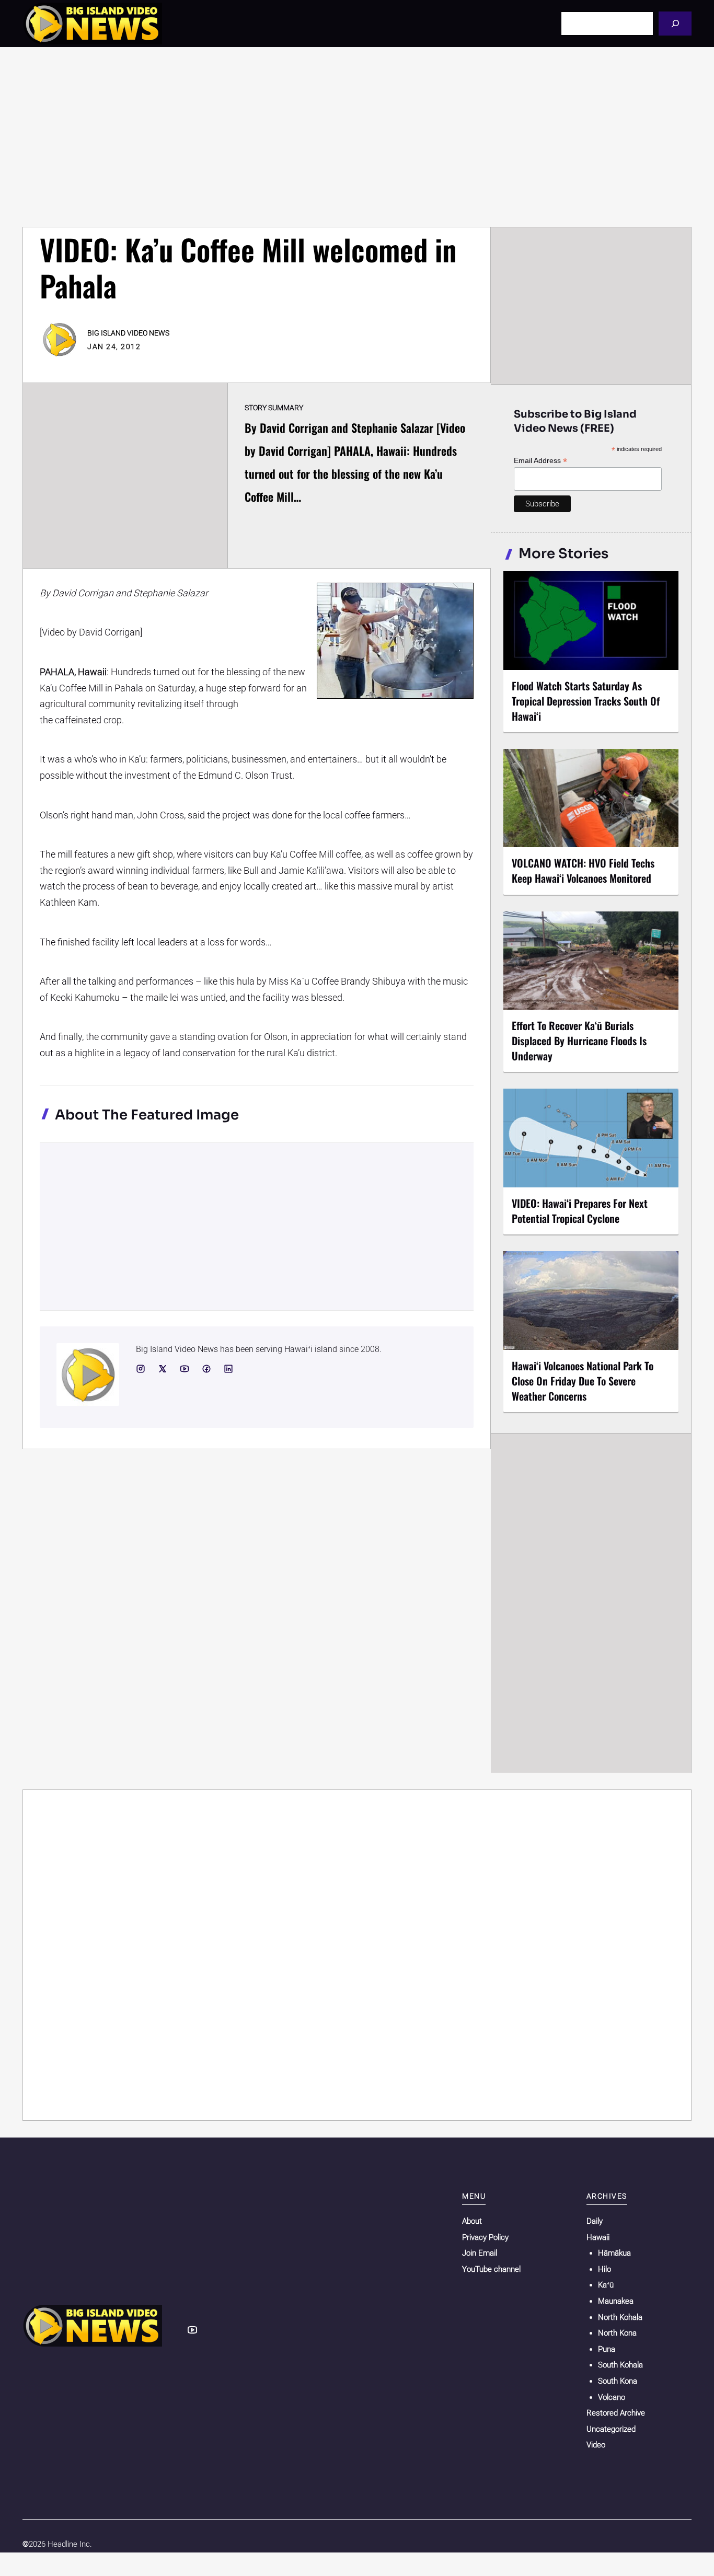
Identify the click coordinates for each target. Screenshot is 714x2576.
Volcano (612, 2397)
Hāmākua (614, 2253)
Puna (607, 2349)
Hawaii (598, 2237)
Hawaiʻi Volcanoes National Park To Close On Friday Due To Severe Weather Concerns (583, 1381)
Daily (595, 2221)
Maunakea (616, 2301)
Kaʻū (606, 2285)
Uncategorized (611, 2429)
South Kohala (620, 2365)
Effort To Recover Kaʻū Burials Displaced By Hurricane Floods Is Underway (579, 1041)
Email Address (540, 461)
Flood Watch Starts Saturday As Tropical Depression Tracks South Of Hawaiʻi (586, 701)
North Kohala (620, 2317)
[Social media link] (141, 1369)
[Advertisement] (357, 137)
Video (596, 2445)
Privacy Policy (485, 2237)
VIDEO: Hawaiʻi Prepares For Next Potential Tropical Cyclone (580, 1211)
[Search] (675, 23)
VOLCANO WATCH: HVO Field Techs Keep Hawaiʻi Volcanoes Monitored (583, 870)
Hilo (604, 2269)
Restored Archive (616, 2413)
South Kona (618, 2381)
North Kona (617, 2333)
